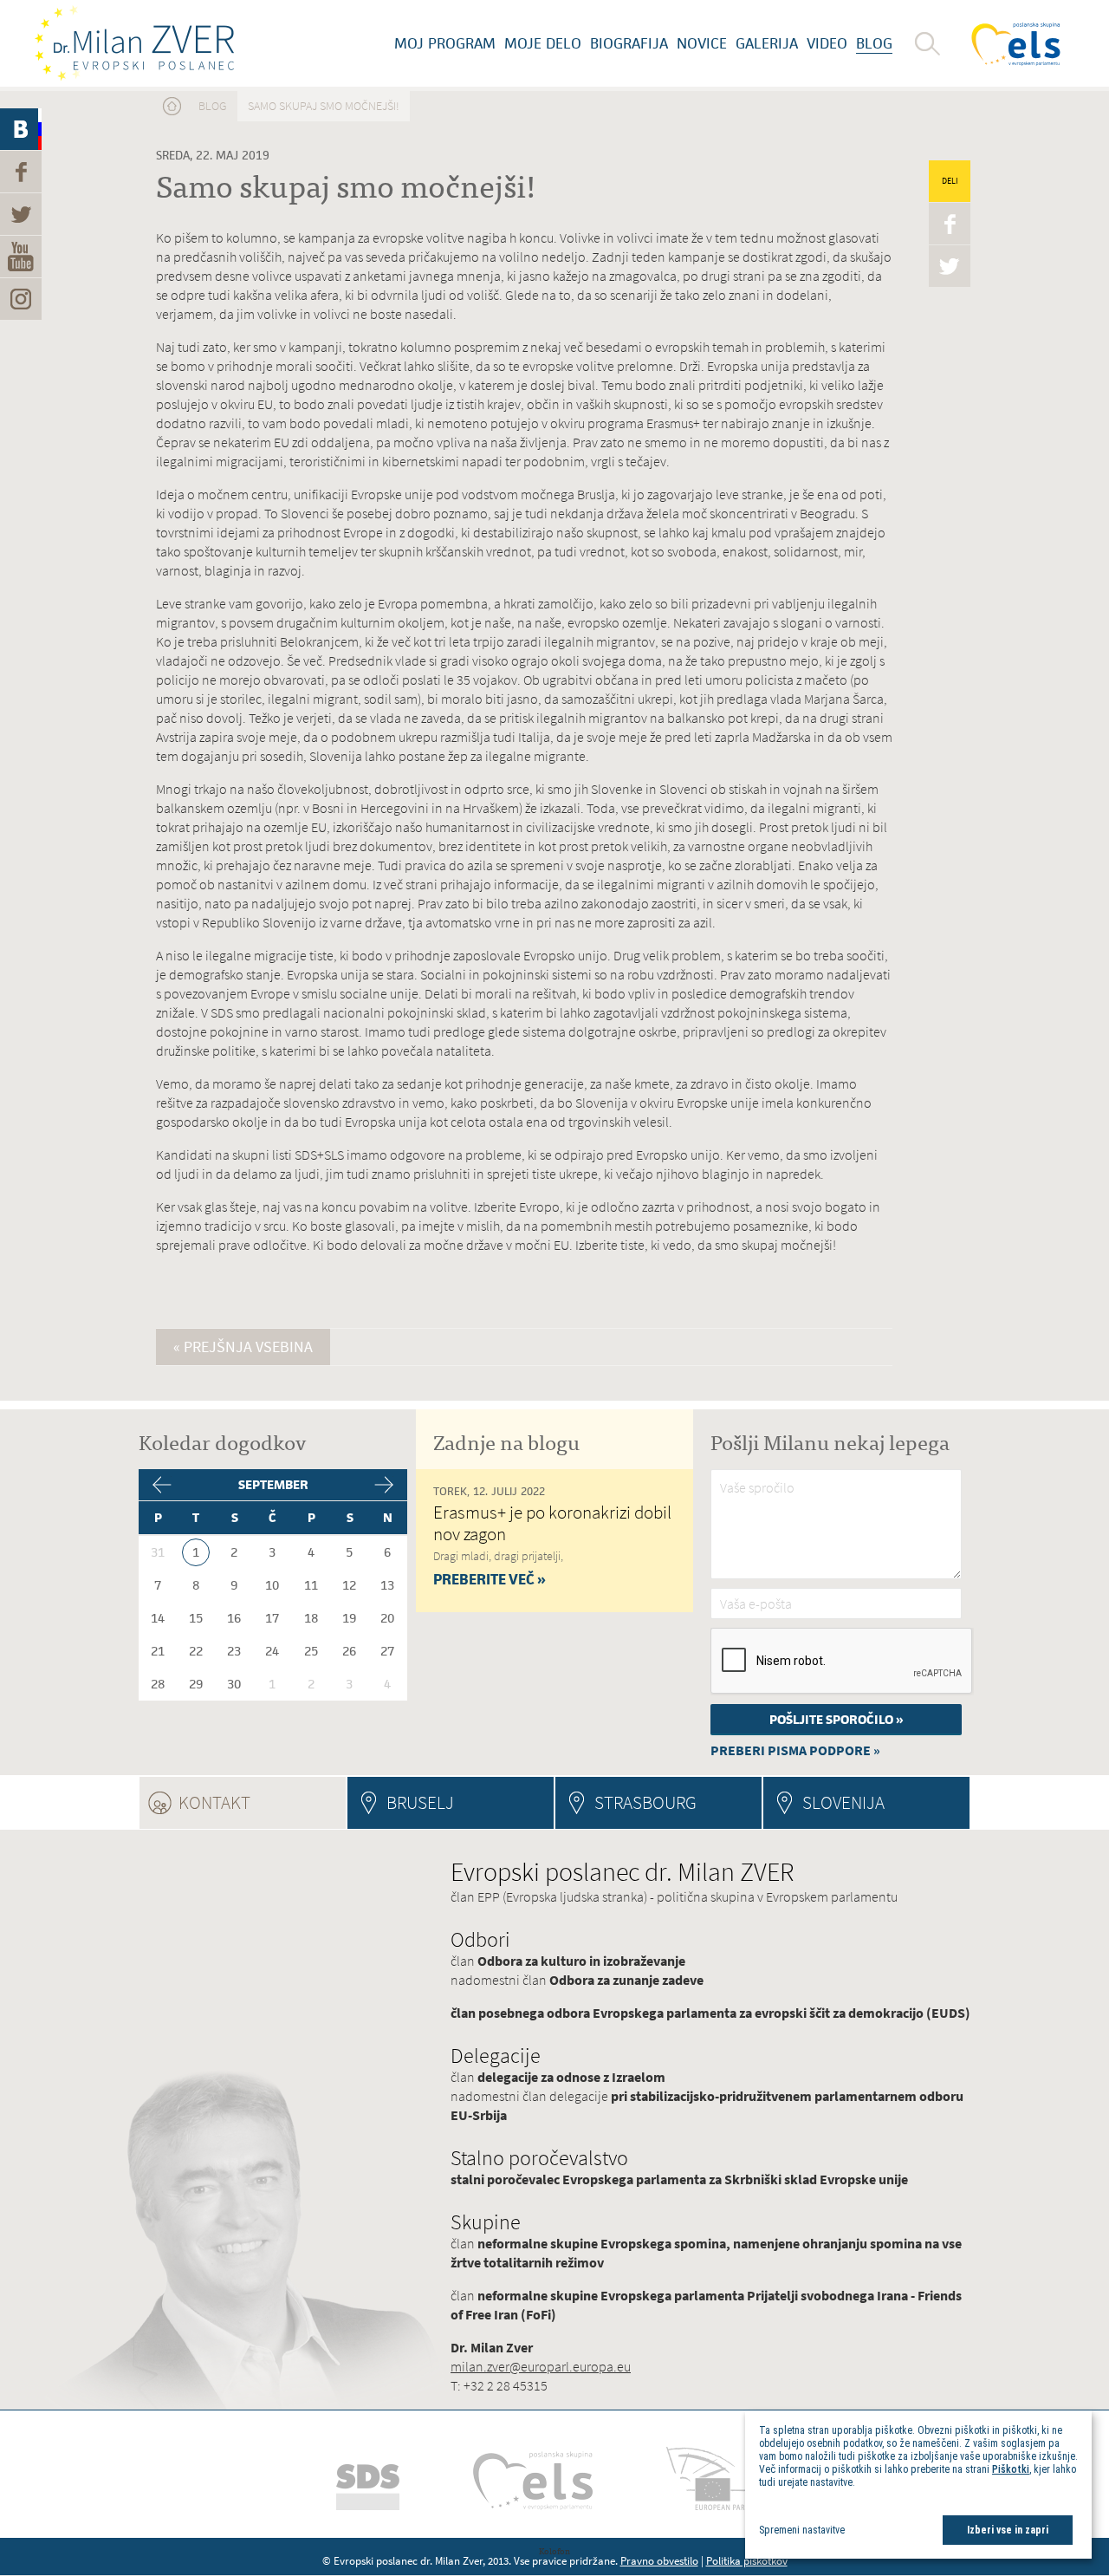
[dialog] (918, 2485)
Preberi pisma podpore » (795, 1750)
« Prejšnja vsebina (243, 1347)
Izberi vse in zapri (1008, 2530)
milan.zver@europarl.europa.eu (541, 2367)
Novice (702, 43)
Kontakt (262, 1802)
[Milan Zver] (134, 43)
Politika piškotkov (747, 2561)
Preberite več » (490, 1579)
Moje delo (543, 43)
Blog (874, 43)
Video (827, 43)
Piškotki (1011, 2469)
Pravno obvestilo (659, 2561)
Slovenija (843, 1802)
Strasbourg (645, 1802)
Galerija (767, 43)
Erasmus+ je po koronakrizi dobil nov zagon (552, 1523)
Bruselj (420, 1802)
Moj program (445, 43)
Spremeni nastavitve (802, 2530)
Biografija (629, 43)
